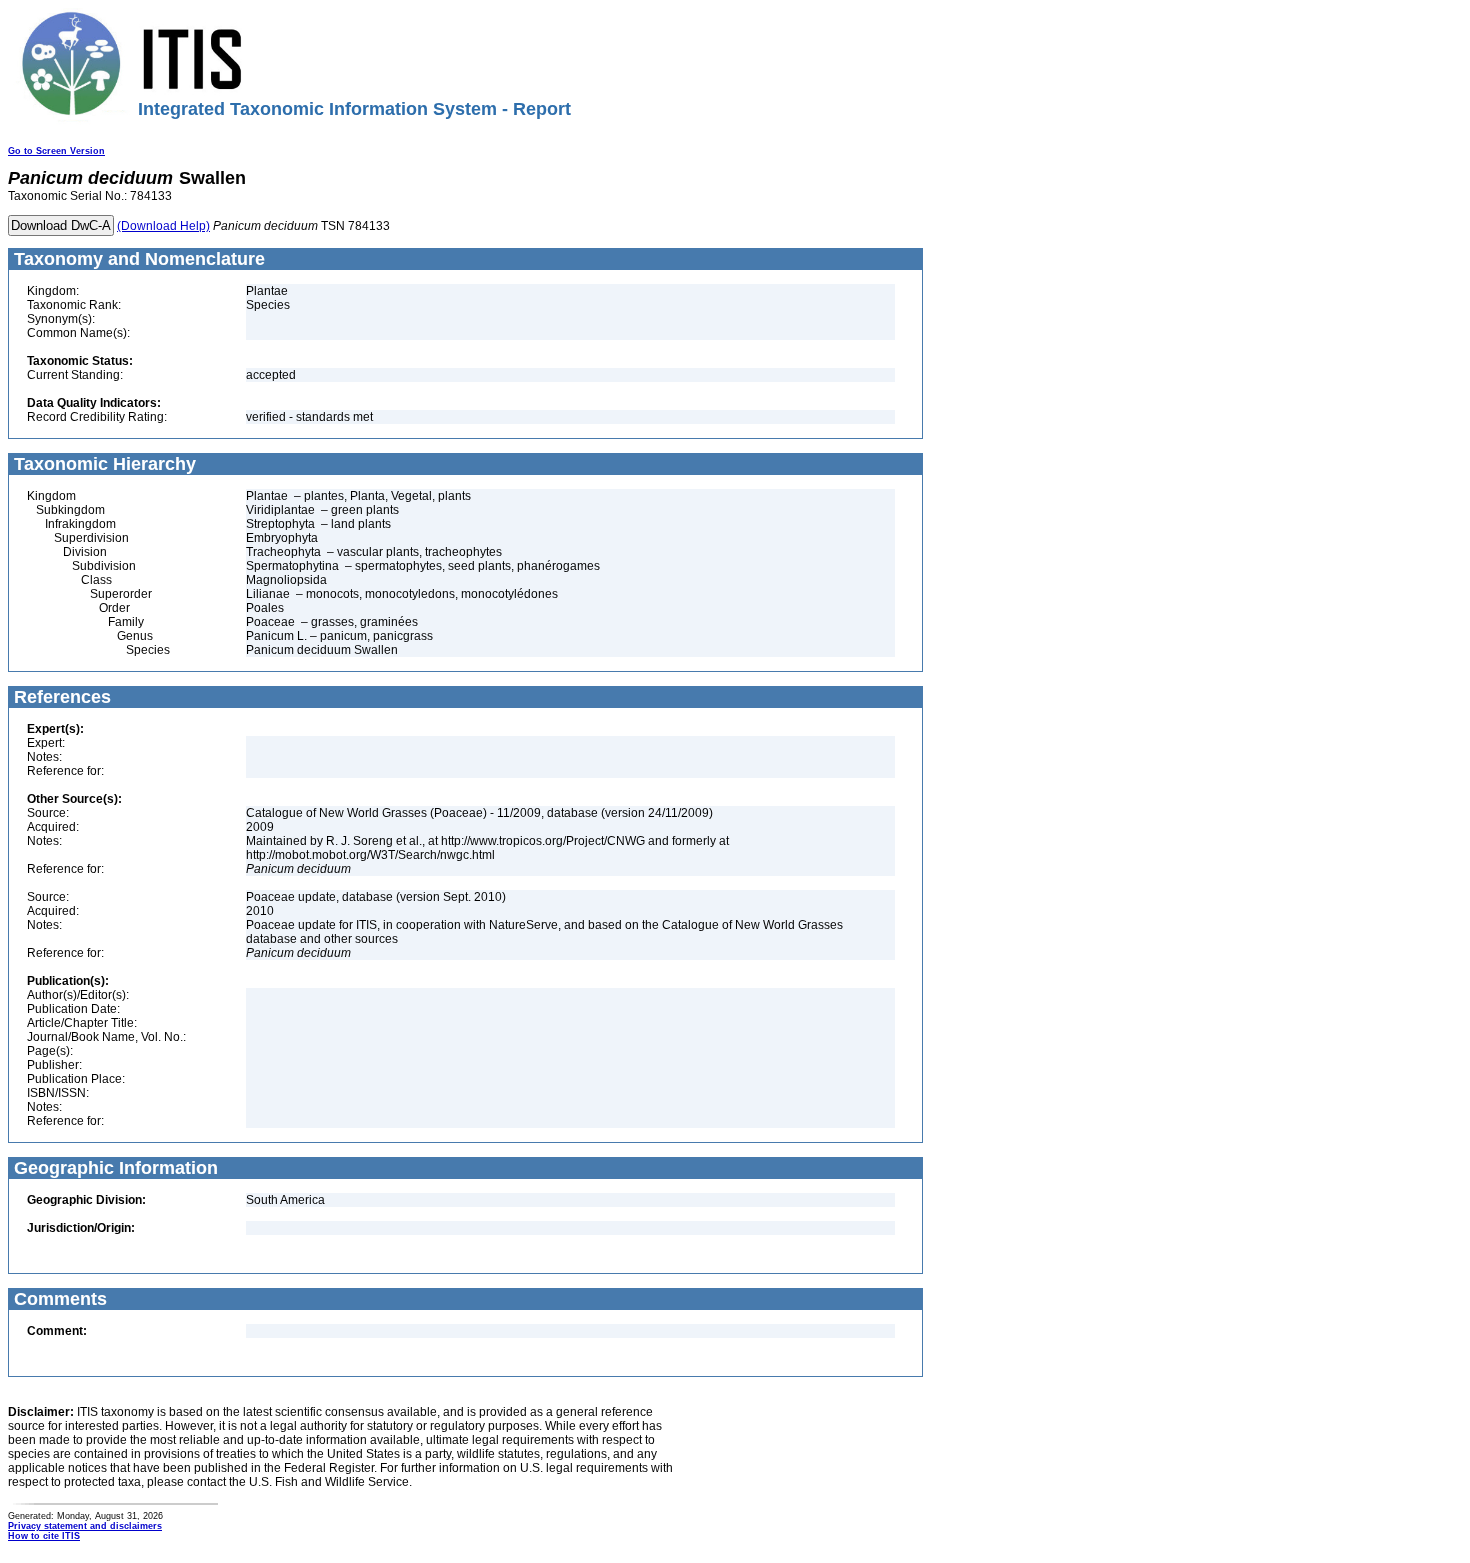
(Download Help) (163, 226)
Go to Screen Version (56, 151)
